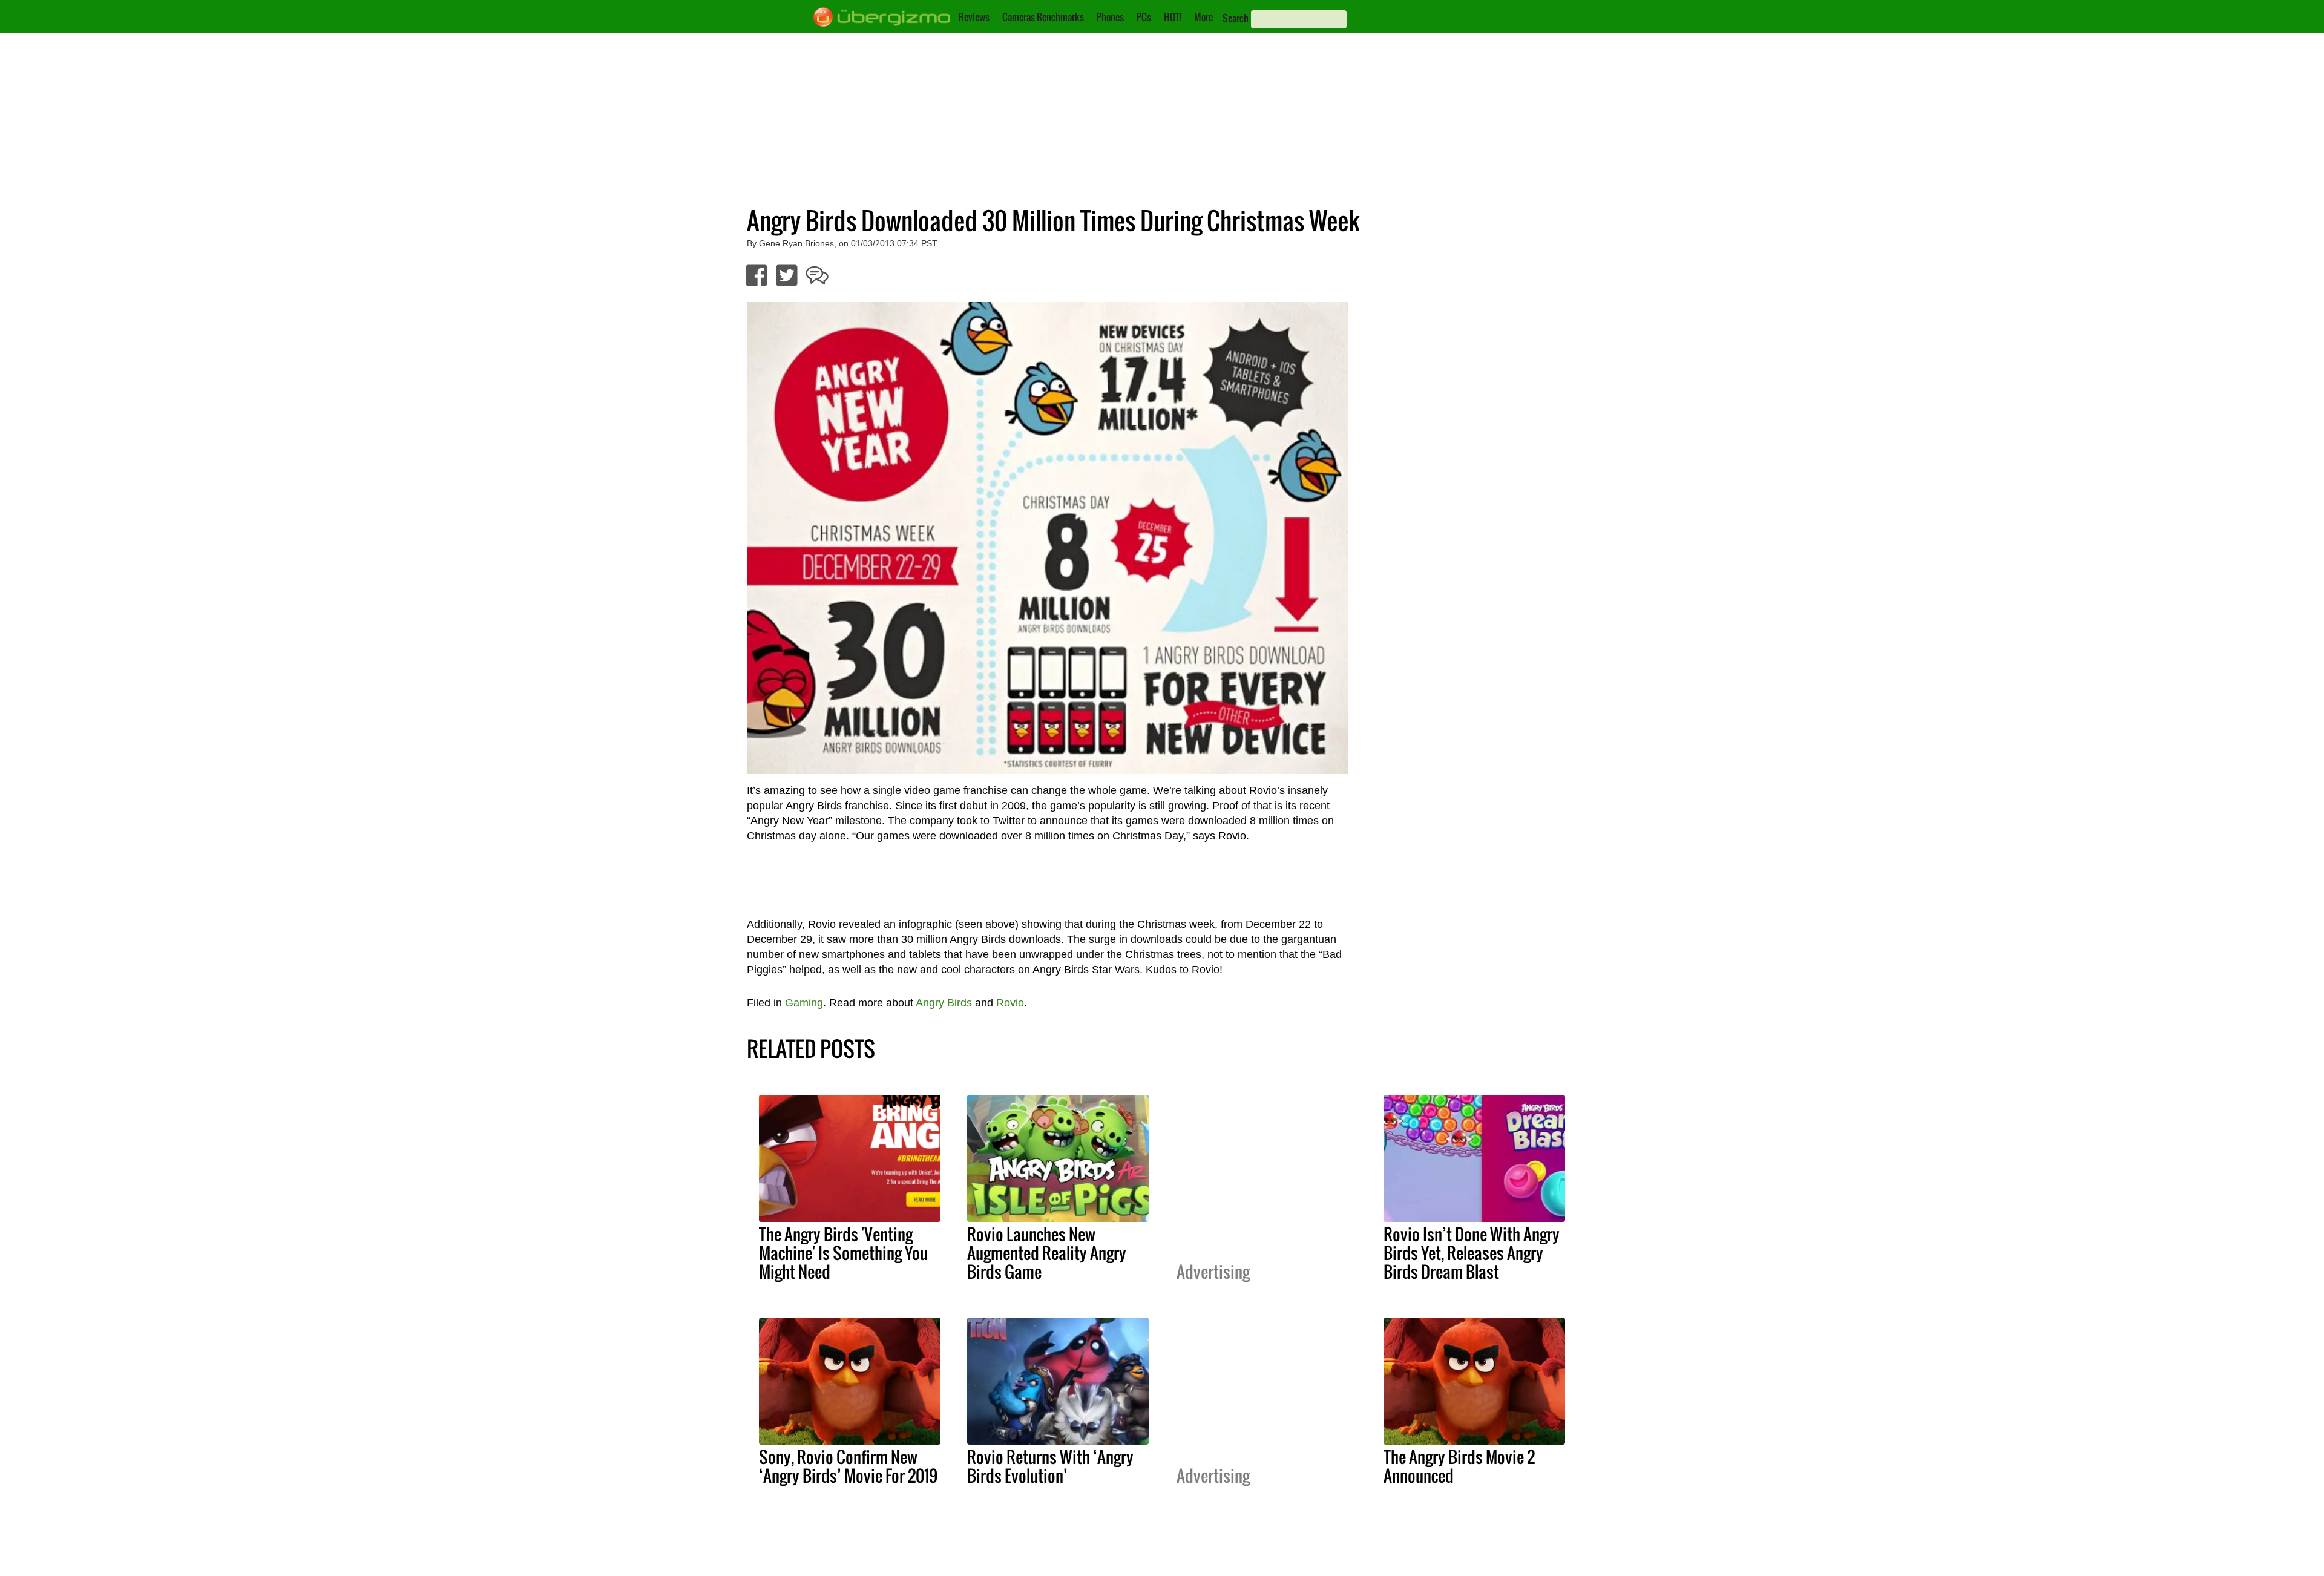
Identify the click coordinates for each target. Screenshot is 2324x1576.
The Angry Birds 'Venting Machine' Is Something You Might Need (843, 1253)
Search (1236, 18)
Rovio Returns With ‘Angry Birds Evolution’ (1050, 1466)
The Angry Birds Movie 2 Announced (1459, 1466)
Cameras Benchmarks (1043, 17)
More (1203, 17)
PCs (1144, 17)
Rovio (1010, 1003)
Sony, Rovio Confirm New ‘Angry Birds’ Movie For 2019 (848, 1466)
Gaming (804, 1003)
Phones (1110, 17)
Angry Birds (944, 1003)
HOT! (1173, 17)
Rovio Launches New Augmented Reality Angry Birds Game (1047, 1253)
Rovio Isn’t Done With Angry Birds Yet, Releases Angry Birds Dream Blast (1472, 1253)
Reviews (974, 17)
